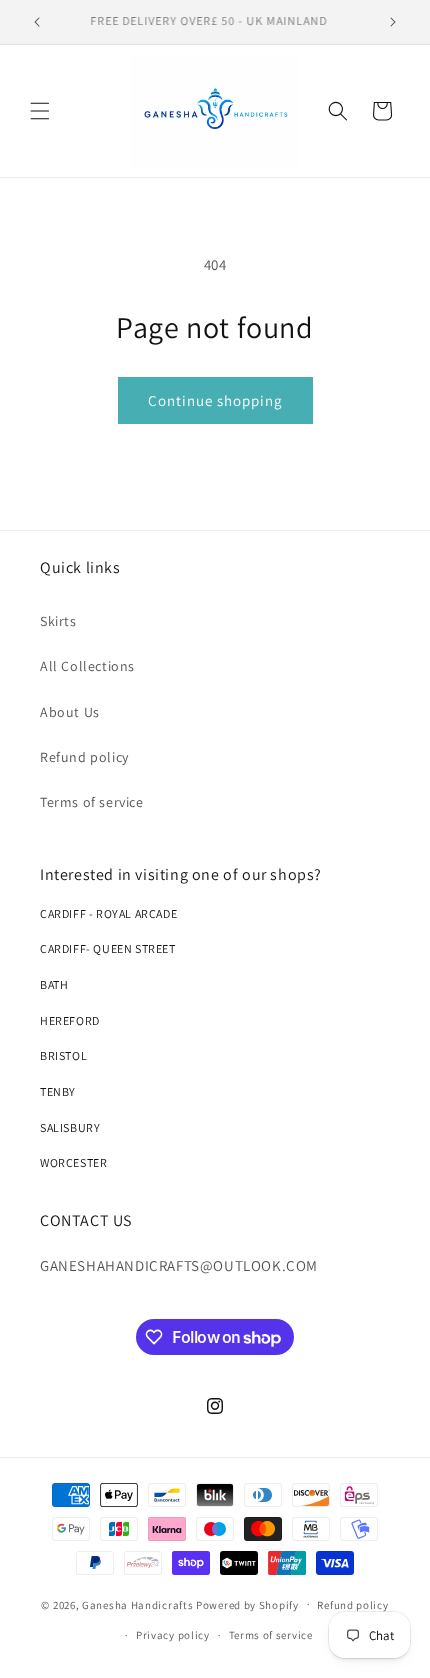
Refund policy (84, 757)
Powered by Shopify (247, 1604)
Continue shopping (215, 400)
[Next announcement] (393, 22)
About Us (70, 712)
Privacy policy (173, 1635)
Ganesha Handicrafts (137, 1604)
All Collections (87, 666)
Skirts (58, 621)
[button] (40, 111)
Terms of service (92, 802)
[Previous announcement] (37, 22)
